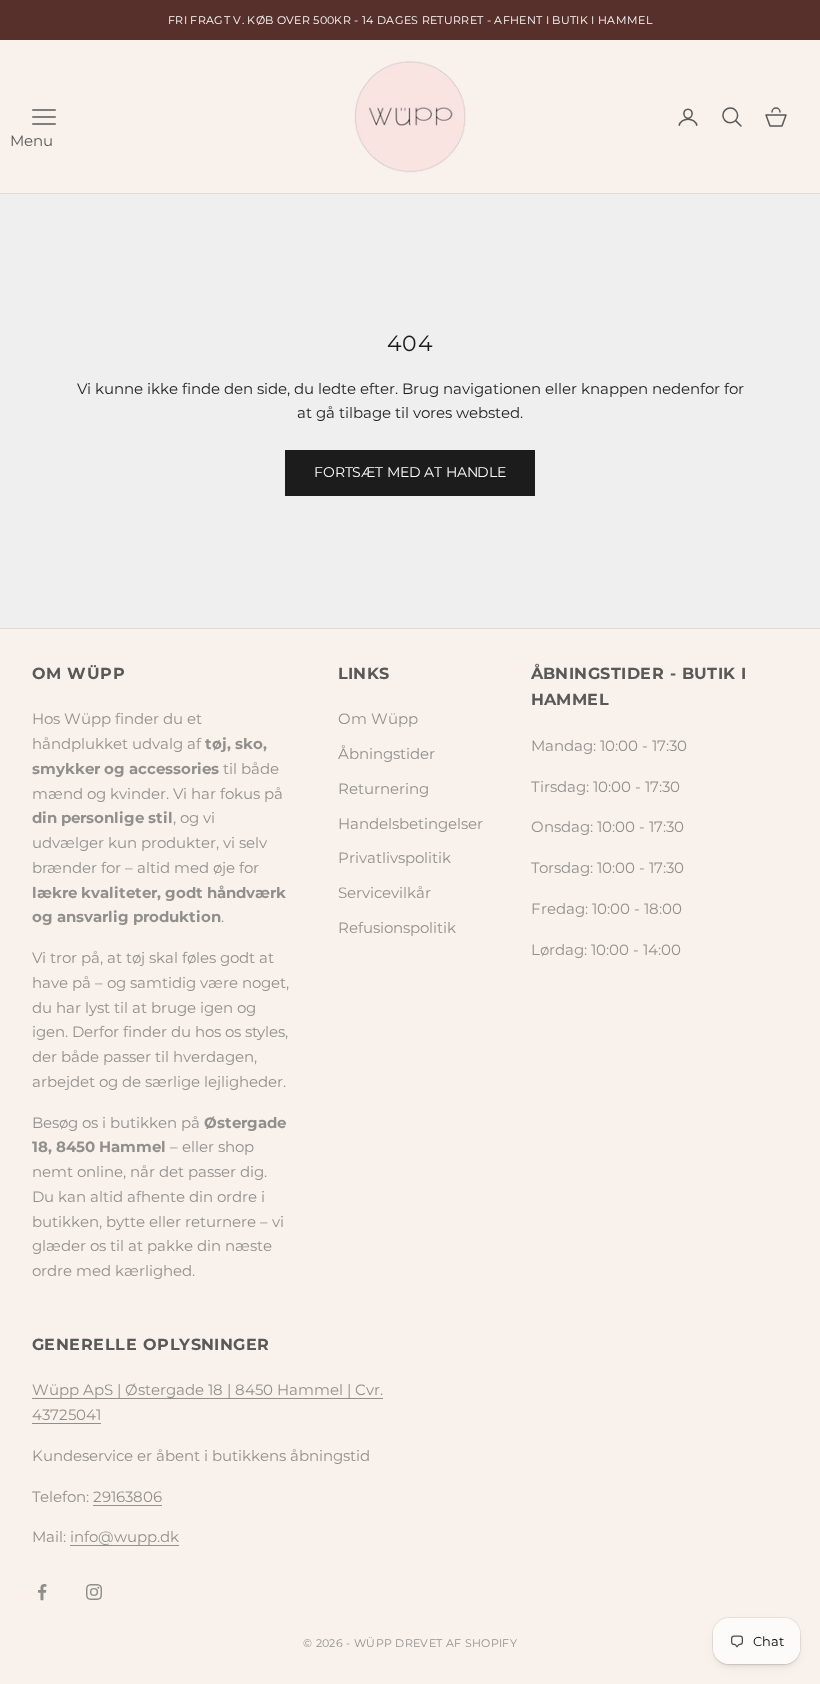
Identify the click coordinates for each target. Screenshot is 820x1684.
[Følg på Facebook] (42, 1592)
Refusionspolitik (397, 927)
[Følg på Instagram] (94, 1592)
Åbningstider (386, 753)
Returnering (383, 788)
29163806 (127, 1496)
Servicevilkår (384, 892)
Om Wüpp (378, 718)
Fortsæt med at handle (410, 472)
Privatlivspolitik (394, 857)
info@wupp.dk (124, 1536)
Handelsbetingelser (410, 823)
